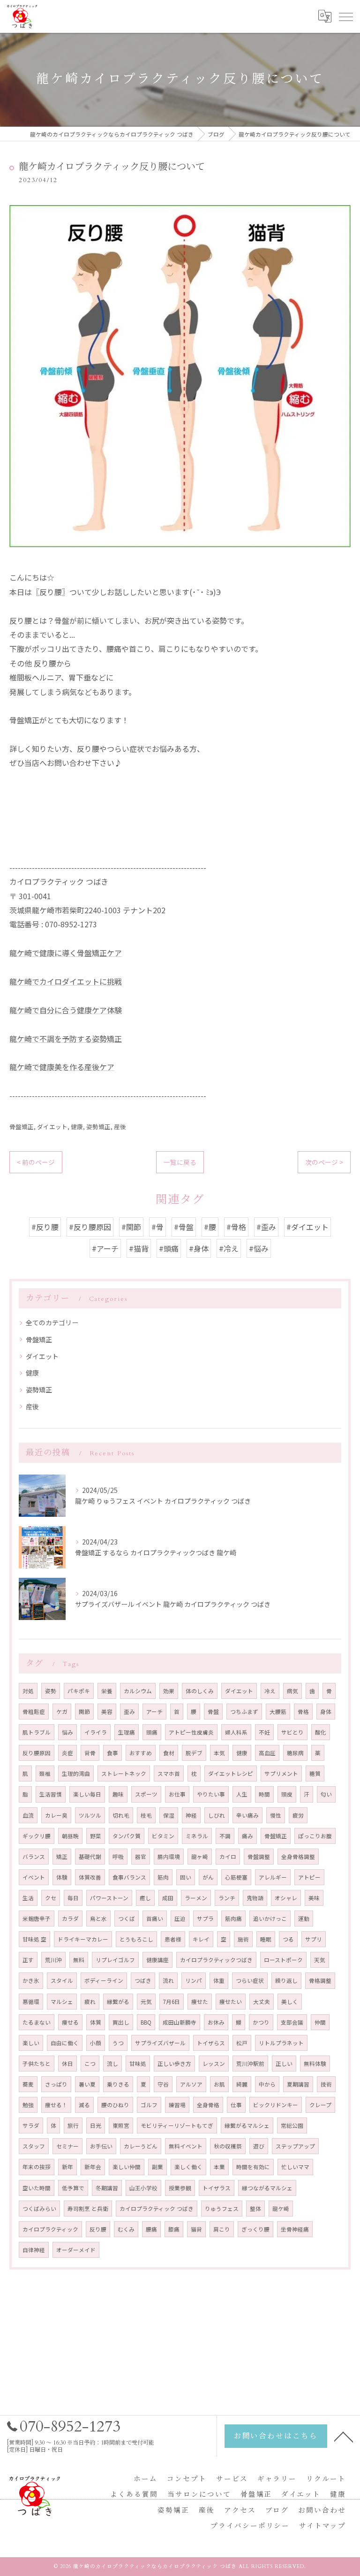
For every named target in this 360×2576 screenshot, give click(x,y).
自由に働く (65, 2043)
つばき (143, 1980)
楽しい (31, 2043)
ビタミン (163, 1836)
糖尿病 (295, 1753)
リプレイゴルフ (115, 1960)
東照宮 (121, 2125)
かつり (261, 2022)
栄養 (107, 1691)
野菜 (96, 1836)
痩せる (70, 2022)
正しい (284, 2064)
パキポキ (79, 1691)
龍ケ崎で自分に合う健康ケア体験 (66, 1010)
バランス (34, 1857)
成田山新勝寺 (180, 2022)
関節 (84, 1712)
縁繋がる (118, 2002)
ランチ (227, 1898)
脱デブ (194, 1753)
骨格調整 (320, 1980)
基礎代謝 (90, 1857)
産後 (120, 1127)
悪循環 (31, 2002)
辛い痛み (247, 1815)
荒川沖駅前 (250, 2064)
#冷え (229, 1248)
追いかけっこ (270, 1919)
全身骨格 (208, 2105)
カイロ (228, 1857)
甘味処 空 (34, 1939)
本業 (219, 2167)
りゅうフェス (222, 2209)
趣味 (118, 1794)
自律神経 (34, 2250)
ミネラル (197, 1836)
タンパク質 (127, 1836)
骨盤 (213, 1712)
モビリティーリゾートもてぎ (177, 2125)
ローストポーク (283, 1960)
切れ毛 (121, 1815)
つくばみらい (39, 2209)
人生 (242, 1794)
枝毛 (146, 1815)
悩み (67, 1732)
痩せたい (231, 2002)
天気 (320, 1960)
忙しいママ (295, 2167)
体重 (219, 1980)
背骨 (90, 1753)
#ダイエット (307, 1227)
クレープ (320, 2105)
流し (112, 2064)
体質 (96, 2022)
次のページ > (324, 1162)
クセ (51, 1898)
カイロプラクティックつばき (216, 1960)
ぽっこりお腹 (315, 1836)
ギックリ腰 (37, 1836)
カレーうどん (141, 2146)
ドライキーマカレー (83, 1939)
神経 (191, 1815)
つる (288, 1939)
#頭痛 (169, 1248)
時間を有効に (253, 2167)
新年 (67, 2167)
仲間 (320, 2022)
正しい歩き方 (174, 2064)
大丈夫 (262, 2002)
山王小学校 (143, 2188)
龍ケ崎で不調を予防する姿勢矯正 (66, 1039)
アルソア (191, 2084)
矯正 (62, 1857)
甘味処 (138, 2064)
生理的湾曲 (76, 1773)
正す (28, 1960)
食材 (169, 1753)
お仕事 (177, 1794)
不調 (225, 1836)
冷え (270, 1691)
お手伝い (101, 2146)
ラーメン (196, 1898)
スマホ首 (169, 1773)
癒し (145, 1898)
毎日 (73, 1898)
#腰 (210, 1227)
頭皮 (287, 1794)
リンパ (194, 1980)
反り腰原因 (37, 1753)
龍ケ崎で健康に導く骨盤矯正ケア (66, 953)
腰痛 (151, 2229)
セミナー (67, 2146)
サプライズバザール (160, 2043)
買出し (121, 2022)
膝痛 (174, 2229)
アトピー (309, 1877)
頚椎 (45, 1773)
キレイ (201, 1939)
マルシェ (62, 2002)
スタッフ (34, 2146)
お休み (216, 2022)
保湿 (169, 1815)
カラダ (70, 1919)
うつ (118, 2043)
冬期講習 (107, 2188)
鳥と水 (98, 1919)
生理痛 (127, 1732)
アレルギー (273, 1877)
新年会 (93, 2167)
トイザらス (211, 2043)
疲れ (90, 2002)
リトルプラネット (281, 2043)
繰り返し (286, 1980)
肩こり (222, 2229)
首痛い (155, 1919)
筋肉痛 (233, 1919)
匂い (326, 1794)
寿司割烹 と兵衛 (88, 2209)
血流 (28, 1815)
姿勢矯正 (98, 1127)
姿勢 (51, 1691)
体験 (62, 1877)
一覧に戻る (180, 1162)
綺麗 (242, 2084)
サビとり (292, 1732)
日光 (96, 2125)
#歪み (266, 1227)
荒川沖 (53, 1960)
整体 (255, 2209)
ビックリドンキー (276, 2105)
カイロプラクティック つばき (157, 2209)
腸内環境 (169, 1857)
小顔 (96, 2043)
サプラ (205, 1919)
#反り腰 (45, 1227)
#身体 (199, 1248)
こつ (90, 2064)
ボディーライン (104, 1980)
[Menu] (345, 16)
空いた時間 (37, 2188)
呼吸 (118, 1857)
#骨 (157, 1227)
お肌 (219, 2084)
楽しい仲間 (127, 2167)
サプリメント (281, 1773)
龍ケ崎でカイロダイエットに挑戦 (66, 981)
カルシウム (138, 1691)
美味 (314, 1898)
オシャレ (286, 1898)
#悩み (259, 1248)
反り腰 (98, 2229)
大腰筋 (278, 1712)
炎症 (67, 1753)
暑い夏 (87, 2084)
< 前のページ (36, 1162)
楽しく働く (188, 2167)
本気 (219, 1753)
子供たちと (37, 2064)
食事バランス (129, 1877)
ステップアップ (295, 2146)
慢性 (276, 1815)
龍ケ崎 (281, 2209)
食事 (112, 1753)
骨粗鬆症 (34, 1712)
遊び (259, 2146)
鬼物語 (255, 1898)
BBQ (146, 2022)
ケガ (62, 1712)
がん (208, 1877)
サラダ (31, 2125)
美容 (107, 1712)
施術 (243, 1939)
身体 (326, 1712)
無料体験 (315, 2064)
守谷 (163, 2084)
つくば (127, 1919)
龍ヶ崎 (200, 1857)
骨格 (303, 1712)
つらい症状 (250, 1980)
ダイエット (52, 1127)
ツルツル (90, 1815)
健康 (77, 1127)
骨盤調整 (259, 1857)
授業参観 (180, 2188)
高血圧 (267, 1753)
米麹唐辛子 (37, 1919)
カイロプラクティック (50, 2229)
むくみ (126, 2229)
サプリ (314, 1939)
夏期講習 (298, 2084)
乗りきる (118, 2084)
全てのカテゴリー (52, 1322)
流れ (168, 1980)
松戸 (242, 2043)
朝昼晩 (70, 1836)
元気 (146, 2002)
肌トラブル (37, 1732)
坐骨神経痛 (295, 2229)
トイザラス (217, 2188)
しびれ (217, 1815)
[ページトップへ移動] (344, 2436)
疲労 (298, 1815)
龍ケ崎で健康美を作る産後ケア (62, 1067)
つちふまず (244, 1712)
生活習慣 (51, 1794)
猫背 (196, 2229)
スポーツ (146, 1794)
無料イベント (186, 2146)
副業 (157, 2167)
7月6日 (172, 2002)
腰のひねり (115, 2105)
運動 (304, 1919)
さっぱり (56, 2084)
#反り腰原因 (90, 1227)
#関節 (131, 1227)
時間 (264, 1794)
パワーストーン (109, 1898)
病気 (292, 1691)
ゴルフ (149, 2105)
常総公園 (292, 2125)
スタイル (62, 1980)
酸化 (321, 1732)
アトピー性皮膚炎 (191, 1732)
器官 (141, 1857)
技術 (326, 2084)
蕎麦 (28, 2084)
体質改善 (90, 1877)
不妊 (264, 1732)
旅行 (73, 2125)
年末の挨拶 (37, 2167)
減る (84, 2105)
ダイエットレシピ (231, 1773)
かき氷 (31, 1980)
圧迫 (180, 1919)
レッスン (214, 2064)
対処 (28, 1691)
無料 (79, 1960)
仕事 (236, 2105)
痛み (247, 1836)
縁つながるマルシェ (267, 2188)
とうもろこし (136, 1939)
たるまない (37, 2022)
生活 (28, 1898)
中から (267, 2084)
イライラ (96, 1732)
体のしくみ (200, 1691)
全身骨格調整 (298, 1857)
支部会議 (292, 2022)
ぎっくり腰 (255, 2229)
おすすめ (141, 1753)
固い (186, 1877)
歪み (129, 1712)
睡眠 (266, 1939)
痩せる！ (56, 2105)
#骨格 (236, 1227)
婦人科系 (236, 1732)
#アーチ (105, 1248)
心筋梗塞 (236, 1877)
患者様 (173, 1939)
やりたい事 (211, 1794)
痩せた (200, 2002)
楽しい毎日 (87, 1794)
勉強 (28, 2105)
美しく (290, 2002)
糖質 (315, 1773)
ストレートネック (124, 1773)
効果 (169, 1691)
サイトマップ (322, 2526)
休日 (67, 2064)
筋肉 (163, 1877)
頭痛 (152, 1732)
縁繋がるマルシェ (247, 2125)
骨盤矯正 (22, 1127)
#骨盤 (184, 1227)
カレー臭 (56, 1815)
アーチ (154, 1712)
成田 (168, 1898)
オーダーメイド (76, 2250)
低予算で (73, 2188)
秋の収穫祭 (228, 2146)
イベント (34, 1877)
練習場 (177, 2105)
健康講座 (157, 1960)
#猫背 (139, 1248)
